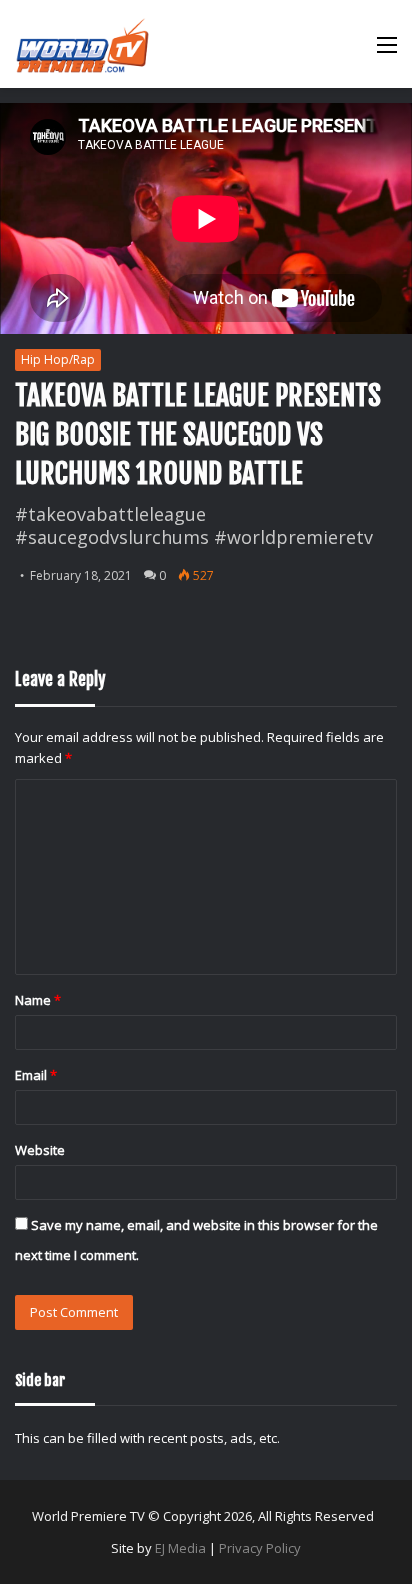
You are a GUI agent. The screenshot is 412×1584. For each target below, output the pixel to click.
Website (40, 1150)
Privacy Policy (260, 1548)
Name (38, 1000)
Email (36, 1075)
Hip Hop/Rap (58, 359)
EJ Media (180, 1548)
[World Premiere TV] (82, 44)
